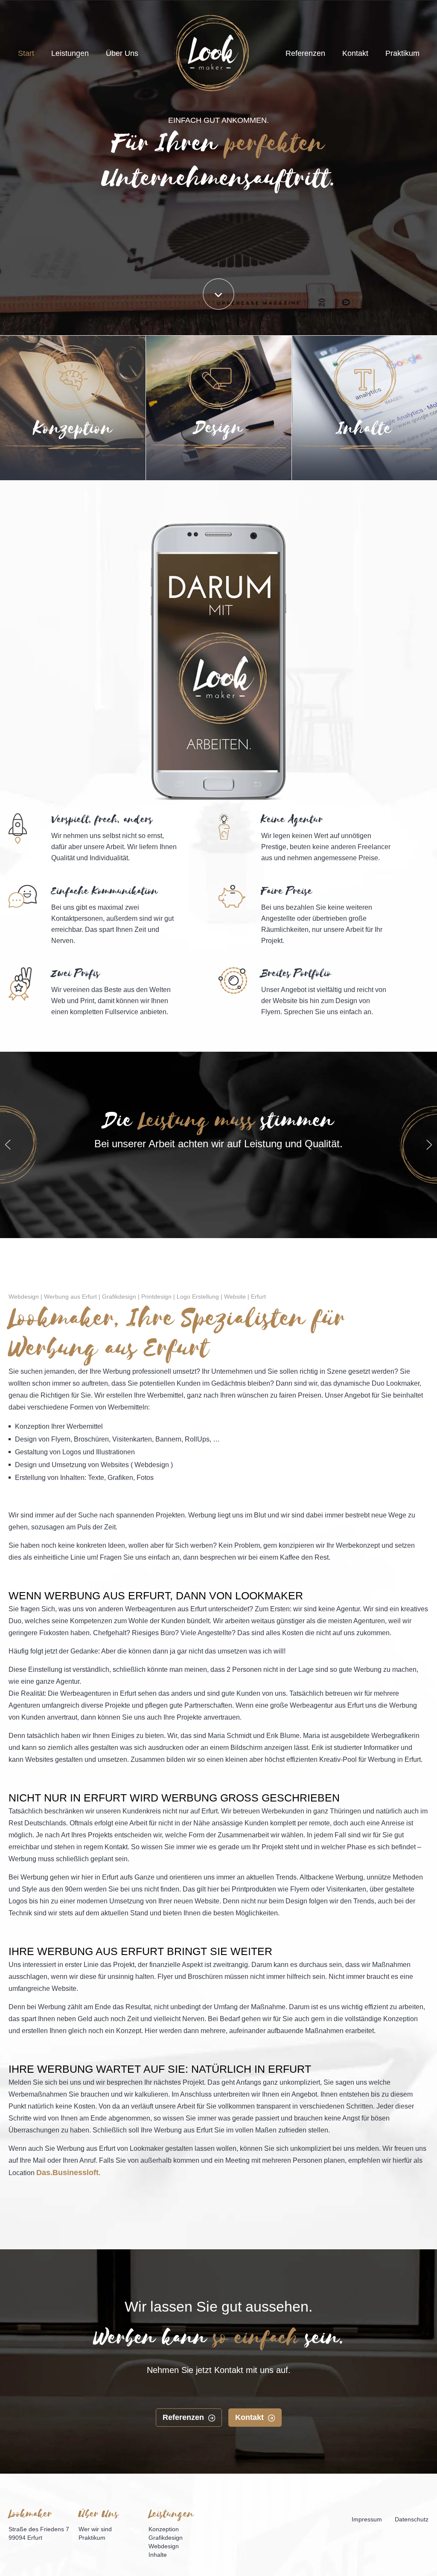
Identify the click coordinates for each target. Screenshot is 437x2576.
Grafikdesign (166, 2538)
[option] (218, 1131)
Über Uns (122, 53)
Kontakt (355, 53)
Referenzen (305, 53)
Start (26, 53)
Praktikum (402, 53)
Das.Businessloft (67, 2173)
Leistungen (70, 53)
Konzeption (67, 471)
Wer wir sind (95, 2529)
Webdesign (164, 2546)
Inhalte (359, 471)
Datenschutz (412, 2519)
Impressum (367, 2519)
